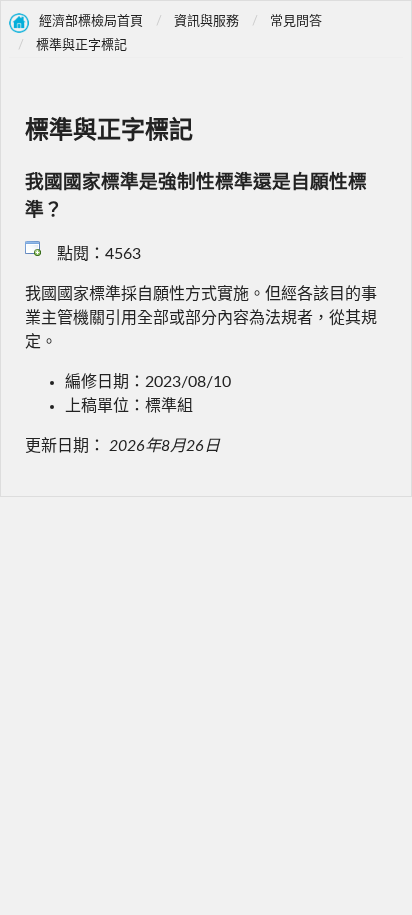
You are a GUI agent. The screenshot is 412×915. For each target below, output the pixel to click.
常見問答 (296, 21)
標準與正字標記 (81, 45)
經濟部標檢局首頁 (91, 21)
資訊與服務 (206, 21)
